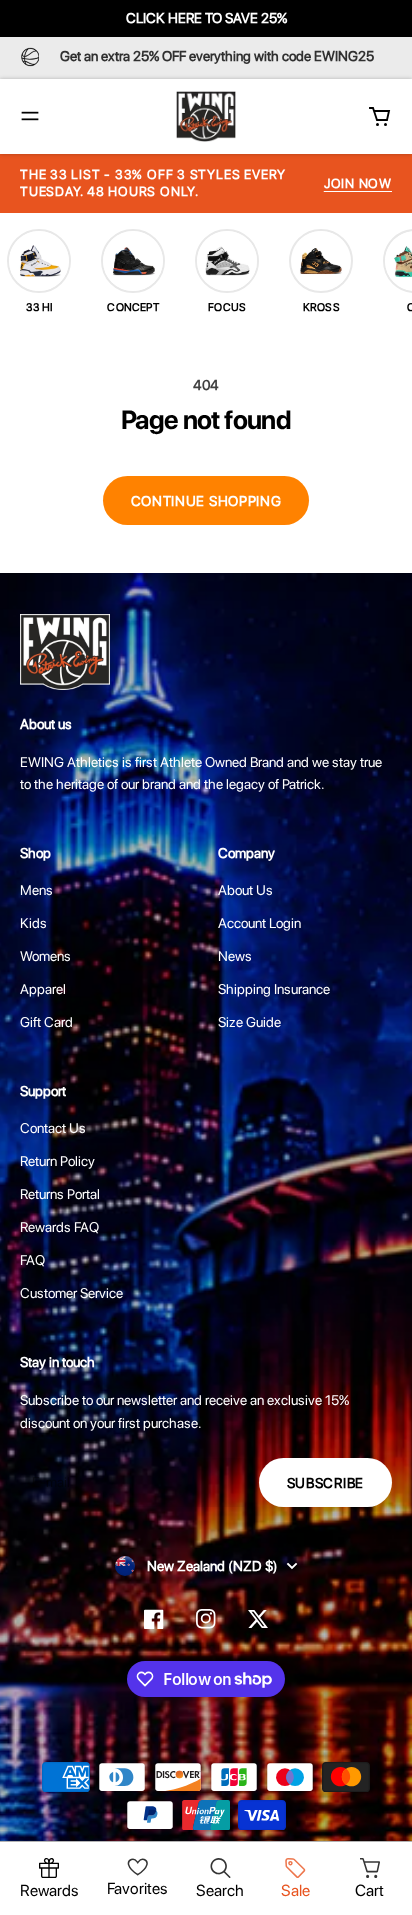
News (235, 956)
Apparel (43, 989)
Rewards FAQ (59, 1227)
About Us (245, 890)
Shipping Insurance (274, 989)
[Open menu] (30, 116)
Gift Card (46, 1022)
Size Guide (249, 1022)
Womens (45, 956)
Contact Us (53, 1128)
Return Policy (57, 1161)
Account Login (259, 923)
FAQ (32, 1260)
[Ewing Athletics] (206, 116)
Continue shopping (206, 501)
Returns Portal (60, 1194)
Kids (33, 923)
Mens (36, 890)
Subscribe (325, 1483)
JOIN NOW (358, 183)
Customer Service (71, 1293)
